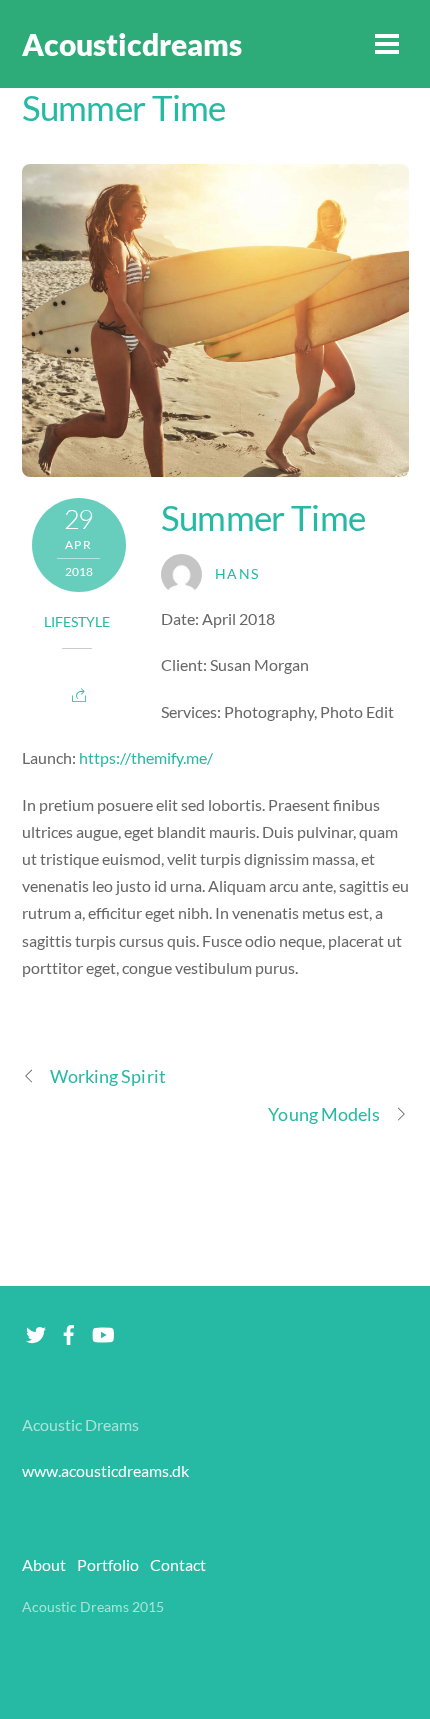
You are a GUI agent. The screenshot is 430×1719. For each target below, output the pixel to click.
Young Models (324, 1114)
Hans (237, 574)
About (44, 1564)
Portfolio (108, 1564)
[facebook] (69, 1329)
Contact (178, 1564)
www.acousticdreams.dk (105, 1470)
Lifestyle (77, 622)
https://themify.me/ (146, 757)
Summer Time (124, 107)
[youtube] (102, 1329)
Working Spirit (108, 1076)
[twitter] (36, 1329)
